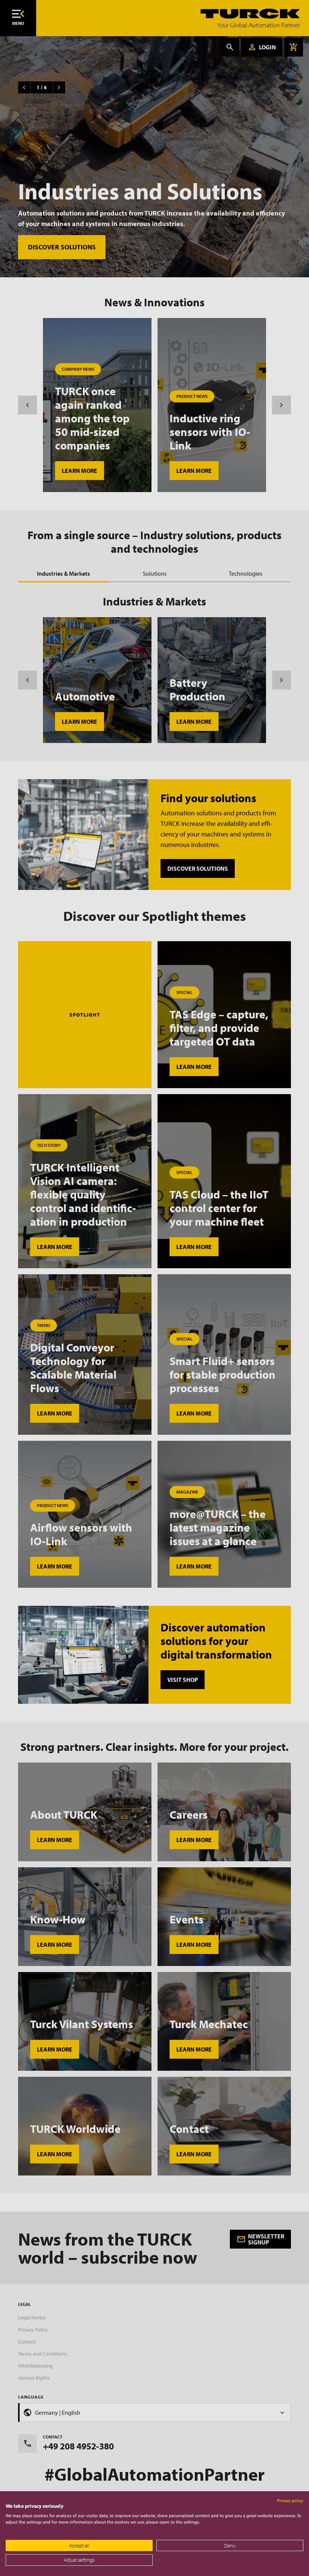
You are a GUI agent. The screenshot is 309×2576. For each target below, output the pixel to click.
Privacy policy (290, 2500)
